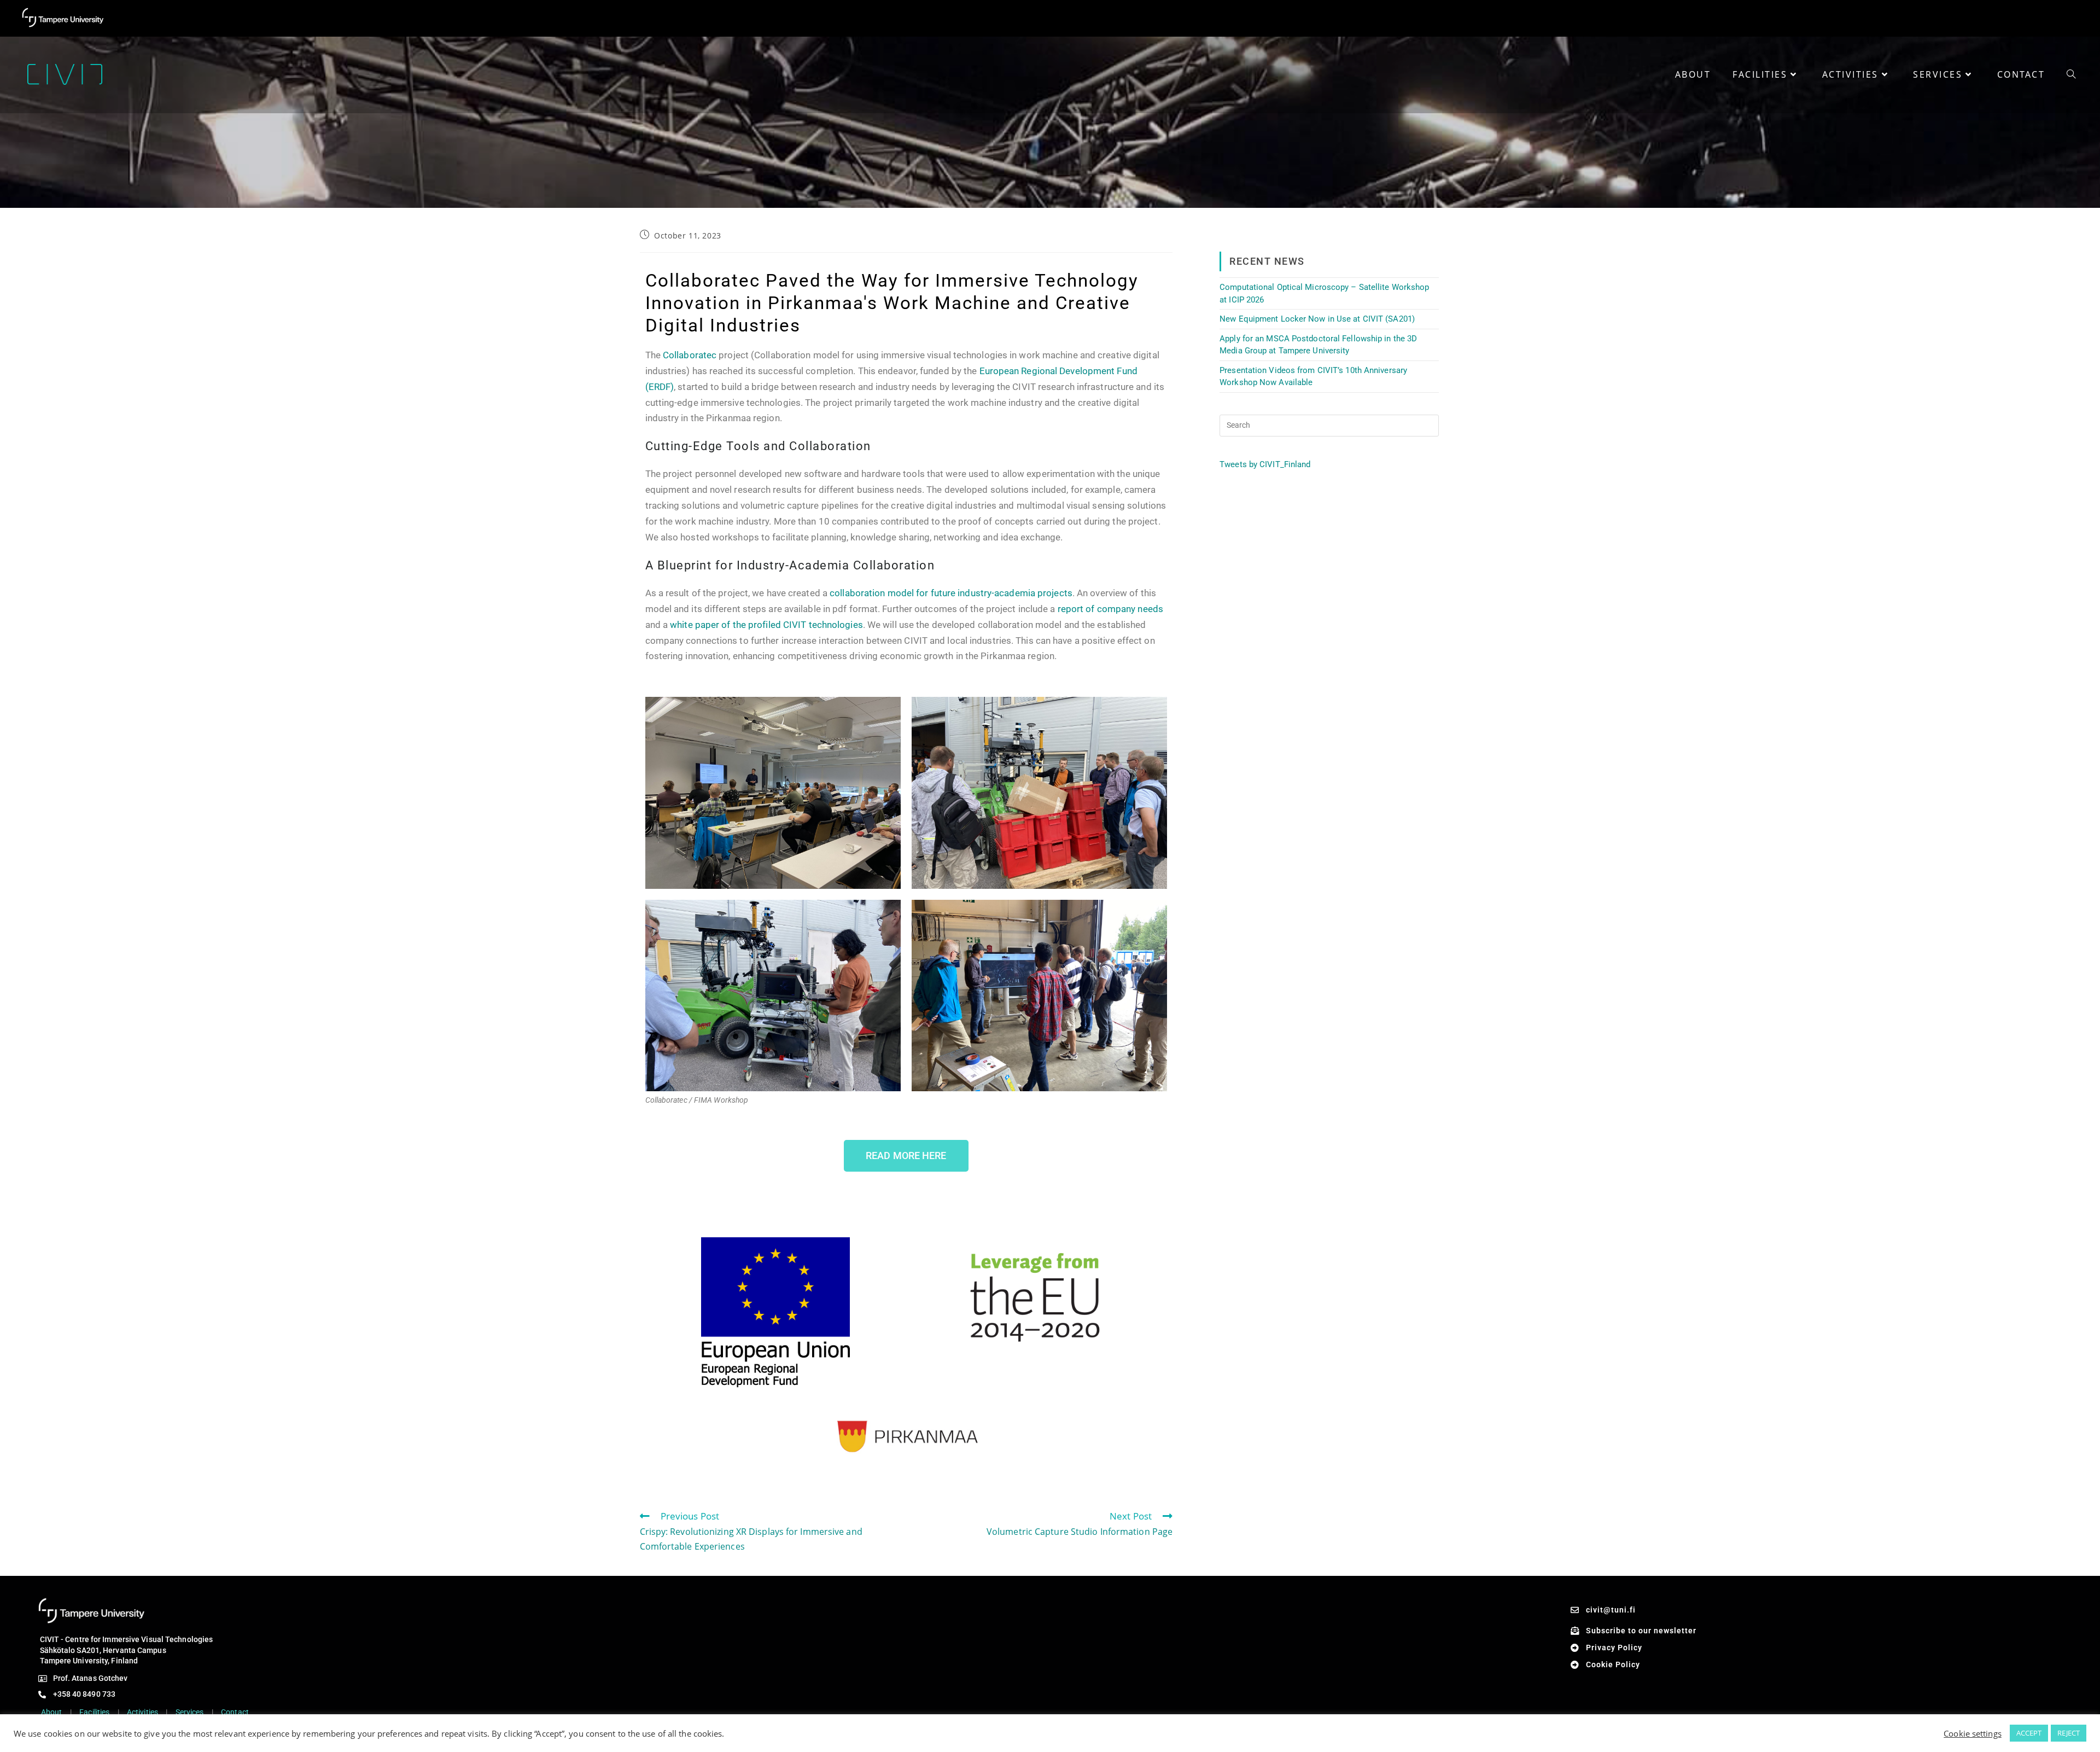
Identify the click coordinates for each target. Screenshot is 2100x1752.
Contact (235, 1712)
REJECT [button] (2069, 1733)
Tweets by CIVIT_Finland (1265, 464)
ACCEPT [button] (2029, 1733)
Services (190, 1712)
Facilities (94, 1712)
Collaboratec (690, 355)
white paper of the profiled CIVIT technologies (766, 625)
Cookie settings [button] (1973, 1733)
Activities (142, 1712)
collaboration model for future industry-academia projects (951, 593)
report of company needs (1110, 609)
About (52, 1712)
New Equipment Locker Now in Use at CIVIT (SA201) (1317, 319)
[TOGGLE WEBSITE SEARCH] (2071, 74)
